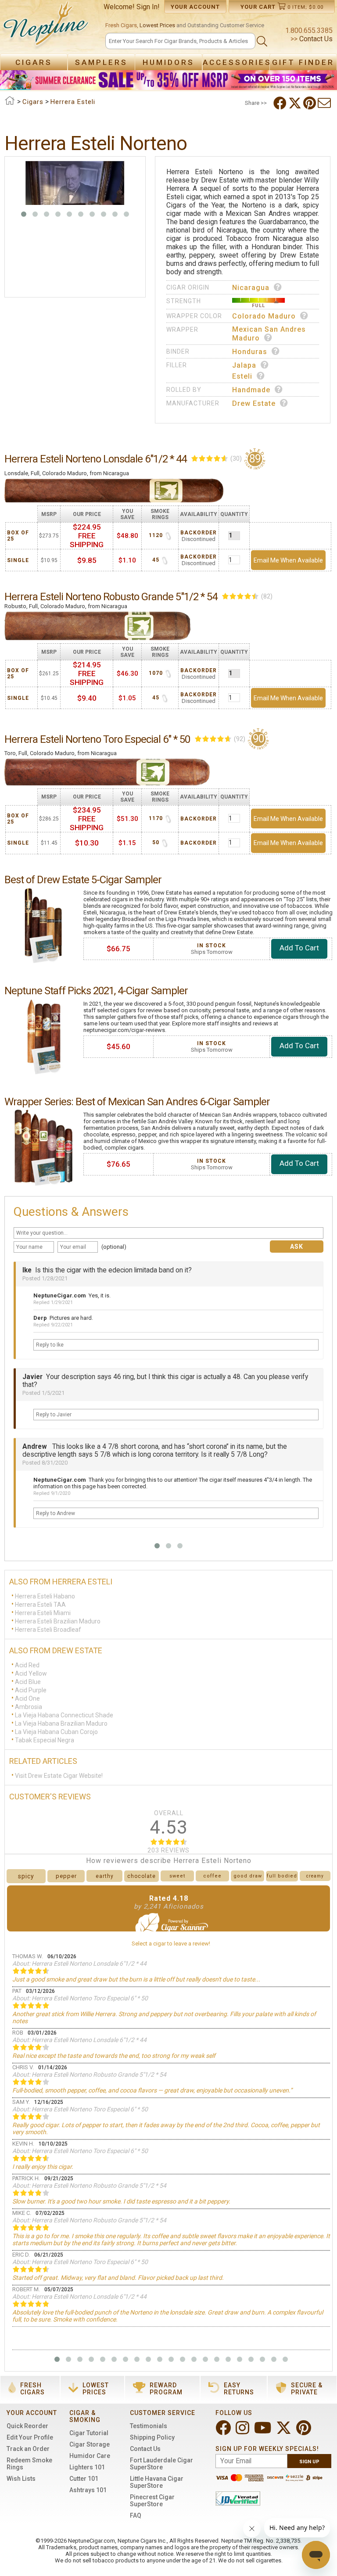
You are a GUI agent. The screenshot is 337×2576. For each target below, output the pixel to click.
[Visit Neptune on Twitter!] (285, 2431)
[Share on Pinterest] (310, 103)
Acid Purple (31, 1690)
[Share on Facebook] (281, 103)
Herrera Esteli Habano (45, 1596)
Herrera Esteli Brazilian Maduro (58, 1621)
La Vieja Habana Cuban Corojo (56, 1732)
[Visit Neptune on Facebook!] (224, 2431)
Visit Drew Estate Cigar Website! (59, 1776)
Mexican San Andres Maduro (269, 334)
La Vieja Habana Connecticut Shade (64, 1715)
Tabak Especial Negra (45, 1740)
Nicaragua (251, 288)
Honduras (250, 352)
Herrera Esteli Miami (43, 1613)
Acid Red (27, 1665)
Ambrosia (29, 1707)
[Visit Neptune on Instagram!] (243, 2431)
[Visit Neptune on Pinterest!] (305, 2431)
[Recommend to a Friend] (325, 103)
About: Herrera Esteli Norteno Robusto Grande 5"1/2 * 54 (89, 2074)
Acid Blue (28, 1682)
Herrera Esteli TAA (40, 1605)
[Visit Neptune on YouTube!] (264, 2431)
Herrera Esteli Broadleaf (48, 1630)
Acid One (27, 1698)
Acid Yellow (31, 1673)
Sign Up (309, 2462)
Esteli (242, 376)
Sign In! (148, 7)
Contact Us (315, 39)
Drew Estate (254, 403)
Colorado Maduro (264, 316)
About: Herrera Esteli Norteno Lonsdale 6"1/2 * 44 (79, 1963)
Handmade (251, 390)
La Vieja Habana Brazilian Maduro (61, 1723)
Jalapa (244, 365)
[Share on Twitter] (296, 103)
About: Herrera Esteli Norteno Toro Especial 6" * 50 (80, 1998)
